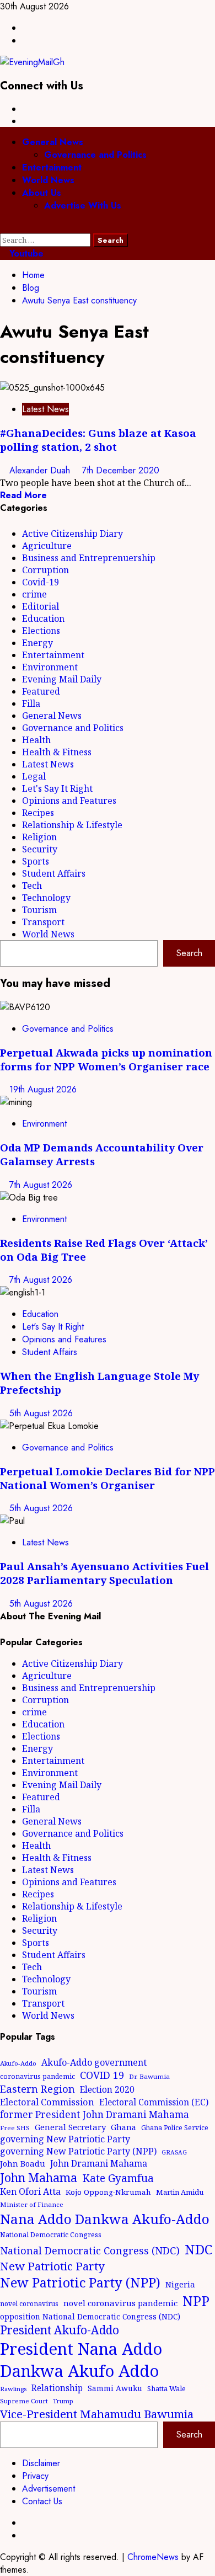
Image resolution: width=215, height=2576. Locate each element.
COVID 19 (102, 2075)
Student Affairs (54, 873)
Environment (50, 667)
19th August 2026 (43, 1089)
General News (53, 142)
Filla (31, 703)
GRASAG (174, 2152)
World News (48, 180)
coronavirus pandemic (37, 2076)
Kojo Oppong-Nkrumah (108, 2192)
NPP (196, 2301)
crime (34, 594)
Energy (37, 643)
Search (189, 953)
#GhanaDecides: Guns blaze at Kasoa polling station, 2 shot (98, 440)
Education (43, 618)
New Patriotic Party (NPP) (80, 2282)
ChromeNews (153, 2557)
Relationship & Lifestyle (72, 825)
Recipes (38, 813)
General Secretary (70, 2127)
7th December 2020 (121, 470)
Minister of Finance (32, 2204)
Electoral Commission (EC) (154, 2102)
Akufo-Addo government (94, 2062)
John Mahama (39, 2177)
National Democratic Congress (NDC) (90, 2250)
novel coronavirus (29, 2304)
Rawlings (13, 2389)
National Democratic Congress (51, 2235)
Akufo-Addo (18, 2063)
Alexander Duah (41, 470)
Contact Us (42, 2501)
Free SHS (15, 2128)
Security (40, 849)
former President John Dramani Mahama (95, 2114)
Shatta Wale (166, 2388)
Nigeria (180, 2284)
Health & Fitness (57, 752)
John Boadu (23, 2163)
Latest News (45, 409)
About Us (42, 193)
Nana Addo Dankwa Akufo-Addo (105, 2219)
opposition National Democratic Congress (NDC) (90, 2316)
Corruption (45, 570)
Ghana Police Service (175, 2128)
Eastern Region (37, 2089)
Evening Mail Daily (62, 679)
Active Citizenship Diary (72, 534)
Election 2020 (107, 2089)
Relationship (57, 2388)
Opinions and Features (69, 801)
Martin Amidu (180, 2192)
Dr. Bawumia (149, 2076)
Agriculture (47, 546)
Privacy (35, 2476)
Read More (23, 495)
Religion (39, 837)
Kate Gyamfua (118, 2178)
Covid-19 (41, 582)
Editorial (41, 606)
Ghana (123, 2127)
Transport (43, 922)
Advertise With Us (83, 206)
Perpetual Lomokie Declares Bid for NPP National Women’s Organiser (108, 1478)
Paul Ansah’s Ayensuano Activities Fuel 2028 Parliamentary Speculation (104, 1573)
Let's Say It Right (57, 788)
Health (36, 740)
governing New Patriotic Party (65, 2139)
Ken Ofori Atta (30, 2191)
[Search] (3, 227)
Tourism (39, 910)
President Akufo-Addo (60, 2330)
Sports (36, 861)
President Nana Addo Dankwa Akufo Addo (81, 2360)
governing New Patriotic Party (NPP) (78, 2151)
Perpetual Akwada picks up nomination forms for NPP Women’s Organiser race (106, 1059)
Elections (41, 631)
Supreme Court (24, 2401)
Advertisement (49, 2489)
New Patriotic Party (52, 2266)
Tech (32, 886)
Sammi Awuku (115, 2388)
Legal (34, 776)
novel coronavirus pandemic (120, 2303)
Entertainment (52, 167)
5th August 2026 (41, 1413)
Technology (46, 898)
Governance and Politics (95, 155)
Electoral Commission (47, 2102)
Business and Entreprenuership (89, 558)
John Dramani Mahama (99, 2163)
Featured (41, 691)
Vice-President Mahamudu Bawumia (97, 2414)
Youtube (25, 254)
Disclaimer (41, 2463)
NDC (198, 2249)
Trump (63, 2401)
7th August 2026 (41, 1185)
